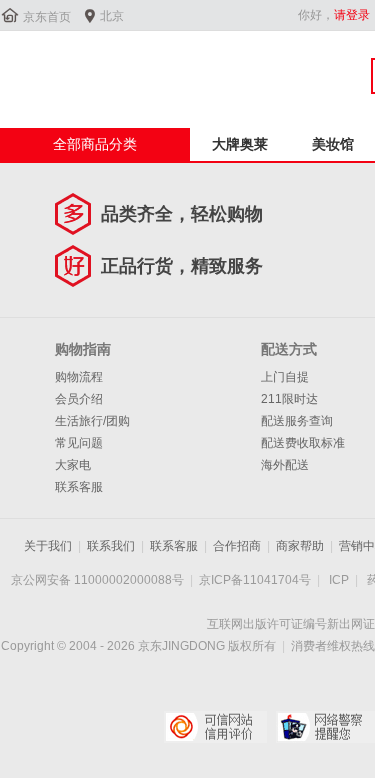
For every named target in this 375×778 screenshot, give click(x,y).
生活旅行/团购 (92, 421)
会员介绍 (79, 399)
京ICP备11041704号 (255, 580)
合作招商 (237, 546)
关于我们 (48, 546)
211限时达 (289, 399)
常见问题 (79, 443)
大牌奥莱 (240, 144)
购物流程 (79, 377)
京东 (67, 69)
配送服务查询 (297, 421)
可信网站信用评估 (215, 727)
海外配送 (285, 465)
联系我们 (111, 546)
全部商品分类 (95, 144)
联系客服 (79, 487)
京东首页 (47, 17)
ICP (339, 580)
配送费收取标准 (303, 443)
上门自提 (285, 377)
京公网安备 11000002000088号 (97, 580)
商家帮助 (300, 546)
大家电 (73, 465)
